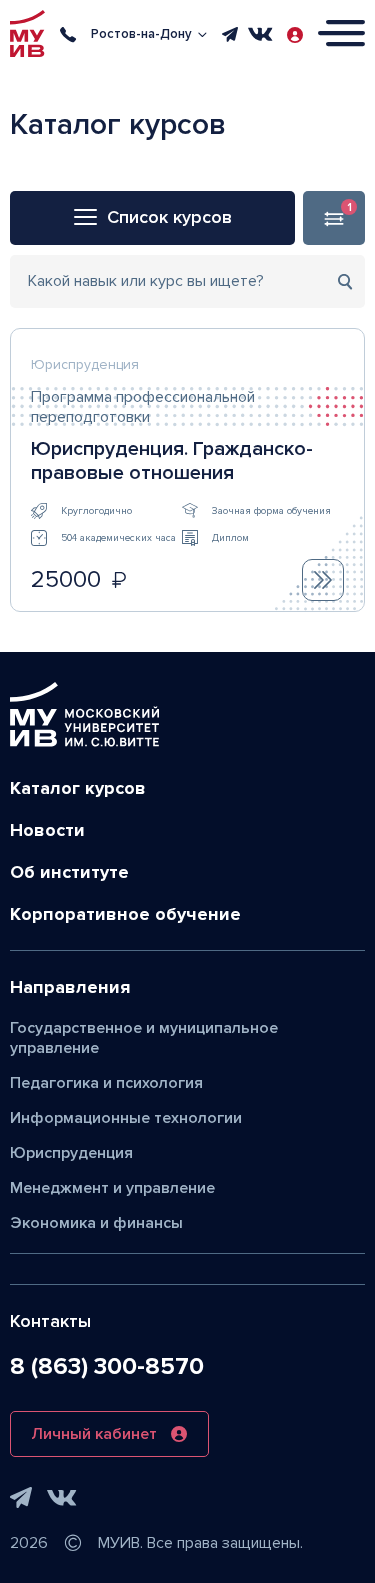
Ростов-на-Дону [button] (141, 34)
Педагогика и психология (106, 1083)
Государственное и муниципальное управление (144, 1038)
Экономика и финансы (96, 1223)
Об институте (69, 872)
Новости (47, 830)
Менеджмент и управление (112, 1188)
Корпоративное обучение (125, 914)
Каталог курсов (78, 788)
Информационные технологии (126, 1118)
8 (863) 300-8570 (107, 1366)
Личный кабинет (94, 1434)
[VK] (260, 34)
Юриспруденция (71, 1153)
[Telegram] (230, 34)
